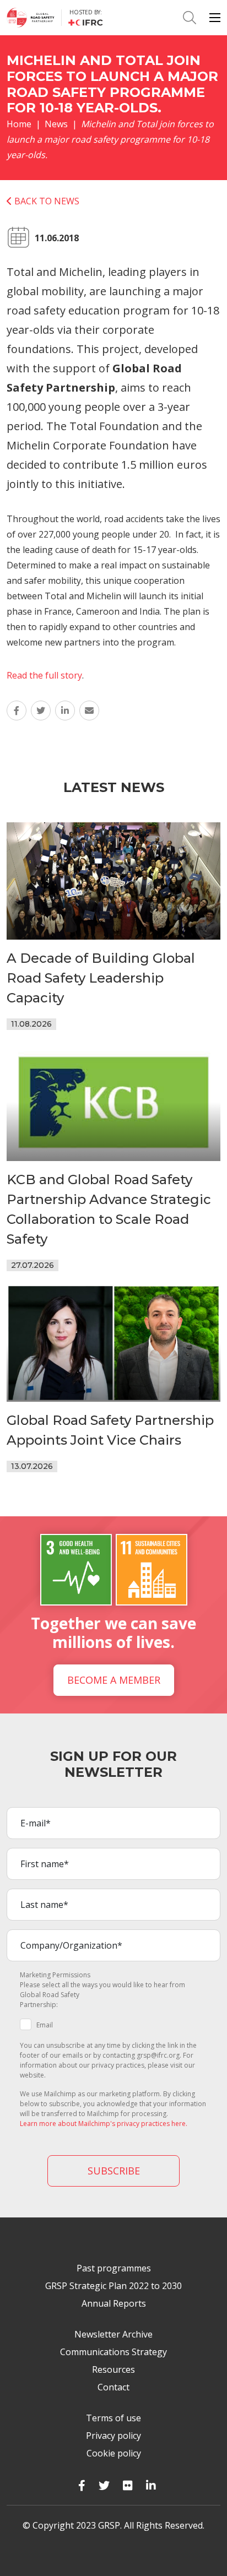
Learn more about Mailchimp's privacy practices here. (104, 2124)
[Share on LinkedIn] (65, 711)
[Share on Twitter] (41, 711)
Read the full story (44, 675)
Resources (113, 2369)
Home (19, 124)
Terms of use (113, 2418)
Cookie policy (114, 2453)
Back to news (46, 201)
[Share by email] (89, 711)
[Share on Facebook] (17, 711)
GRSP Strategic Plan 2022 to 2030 (113, 2286)
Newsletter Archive (113, 2334)
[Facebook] (82, 2485)
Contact (113, 2387)
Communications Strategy (113, 2352)
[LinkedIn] (151, 2485)
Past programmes (114, 2268)
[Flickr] (128, 2485)
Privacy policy (113, 2436)
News (56, 124)
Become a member (114, 1680)
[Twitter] (104, 2485)
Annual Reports (114, 2303)
